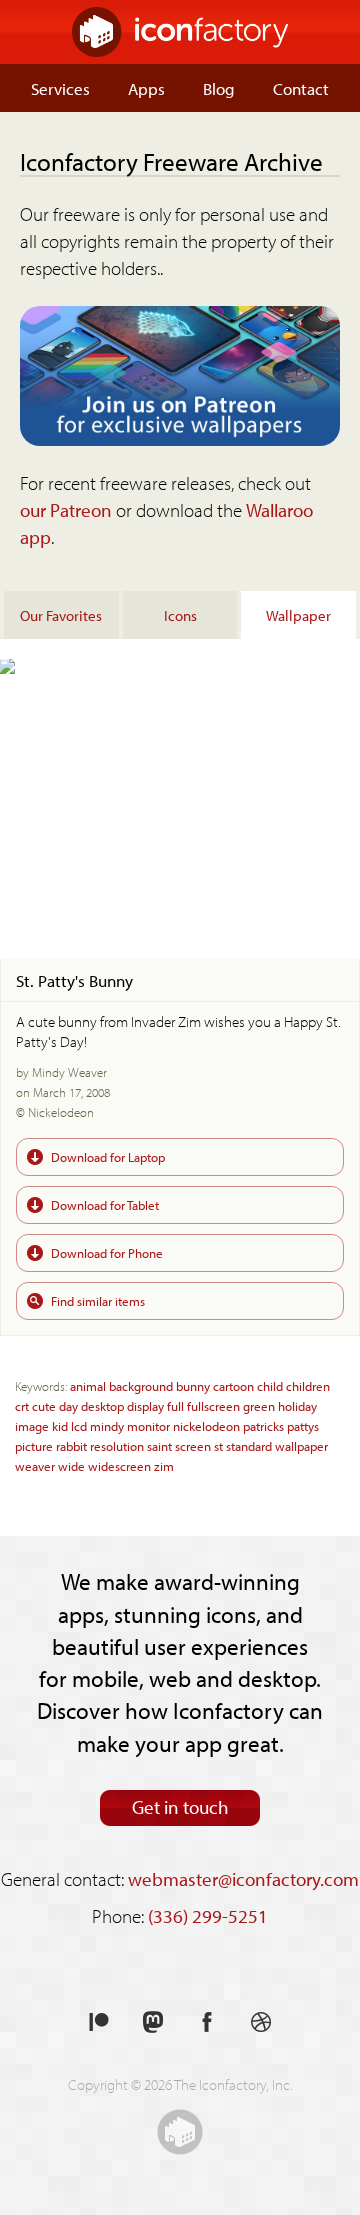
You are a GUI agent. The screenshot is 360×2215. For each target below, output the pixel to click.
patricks (263, 1425)
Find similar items (98, 1300)
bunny (193, 1385)
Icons (180, 615)
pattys (303, 1425)
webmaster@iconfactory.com (243, 1879)
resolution (117, 1445)
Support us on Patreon (99, 2022)
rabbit (71, 1445)
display (145, 1405)
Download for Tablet (105, 1204)
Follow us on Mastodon (153, 2022)
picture (34, 1445)
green (259, 1405)
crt (22, 1405)
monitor (148, 1425)
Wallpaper (298, 615)
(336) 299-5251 (208, 1916)
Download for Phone (107, 1252)
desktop (102, 1405)
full (175, 1405)
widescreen (119, 1465)
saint (159, 1445)
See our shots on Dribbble (261, 2022)
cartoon (233, 1385)
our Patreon (66, 510)
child (270, 1385)
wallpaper (301, 1445)
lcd (79, 1425)
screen (193, 1445)
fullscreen (213, 1405)
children (308, 1385)
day (68, 1405)
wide (71, 1465)
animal (88, 1385)
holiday (297, 1405)
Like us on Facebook (207, 2022)
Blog (219, 88)
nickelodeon (206, 1425)
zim (164, 1465)
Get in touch (180, 1807)
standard (249, 1445)
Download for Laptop (108, 1156)
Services (60, 88)
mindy (107, 1425)
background (141, 1385)
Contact (301, 88)
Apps (146, 88)
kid (60, 1425)
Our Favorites (61, 615)
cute (44, 1405)
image (32, 1425)
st (218, 1445)
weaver (35, 1465)
